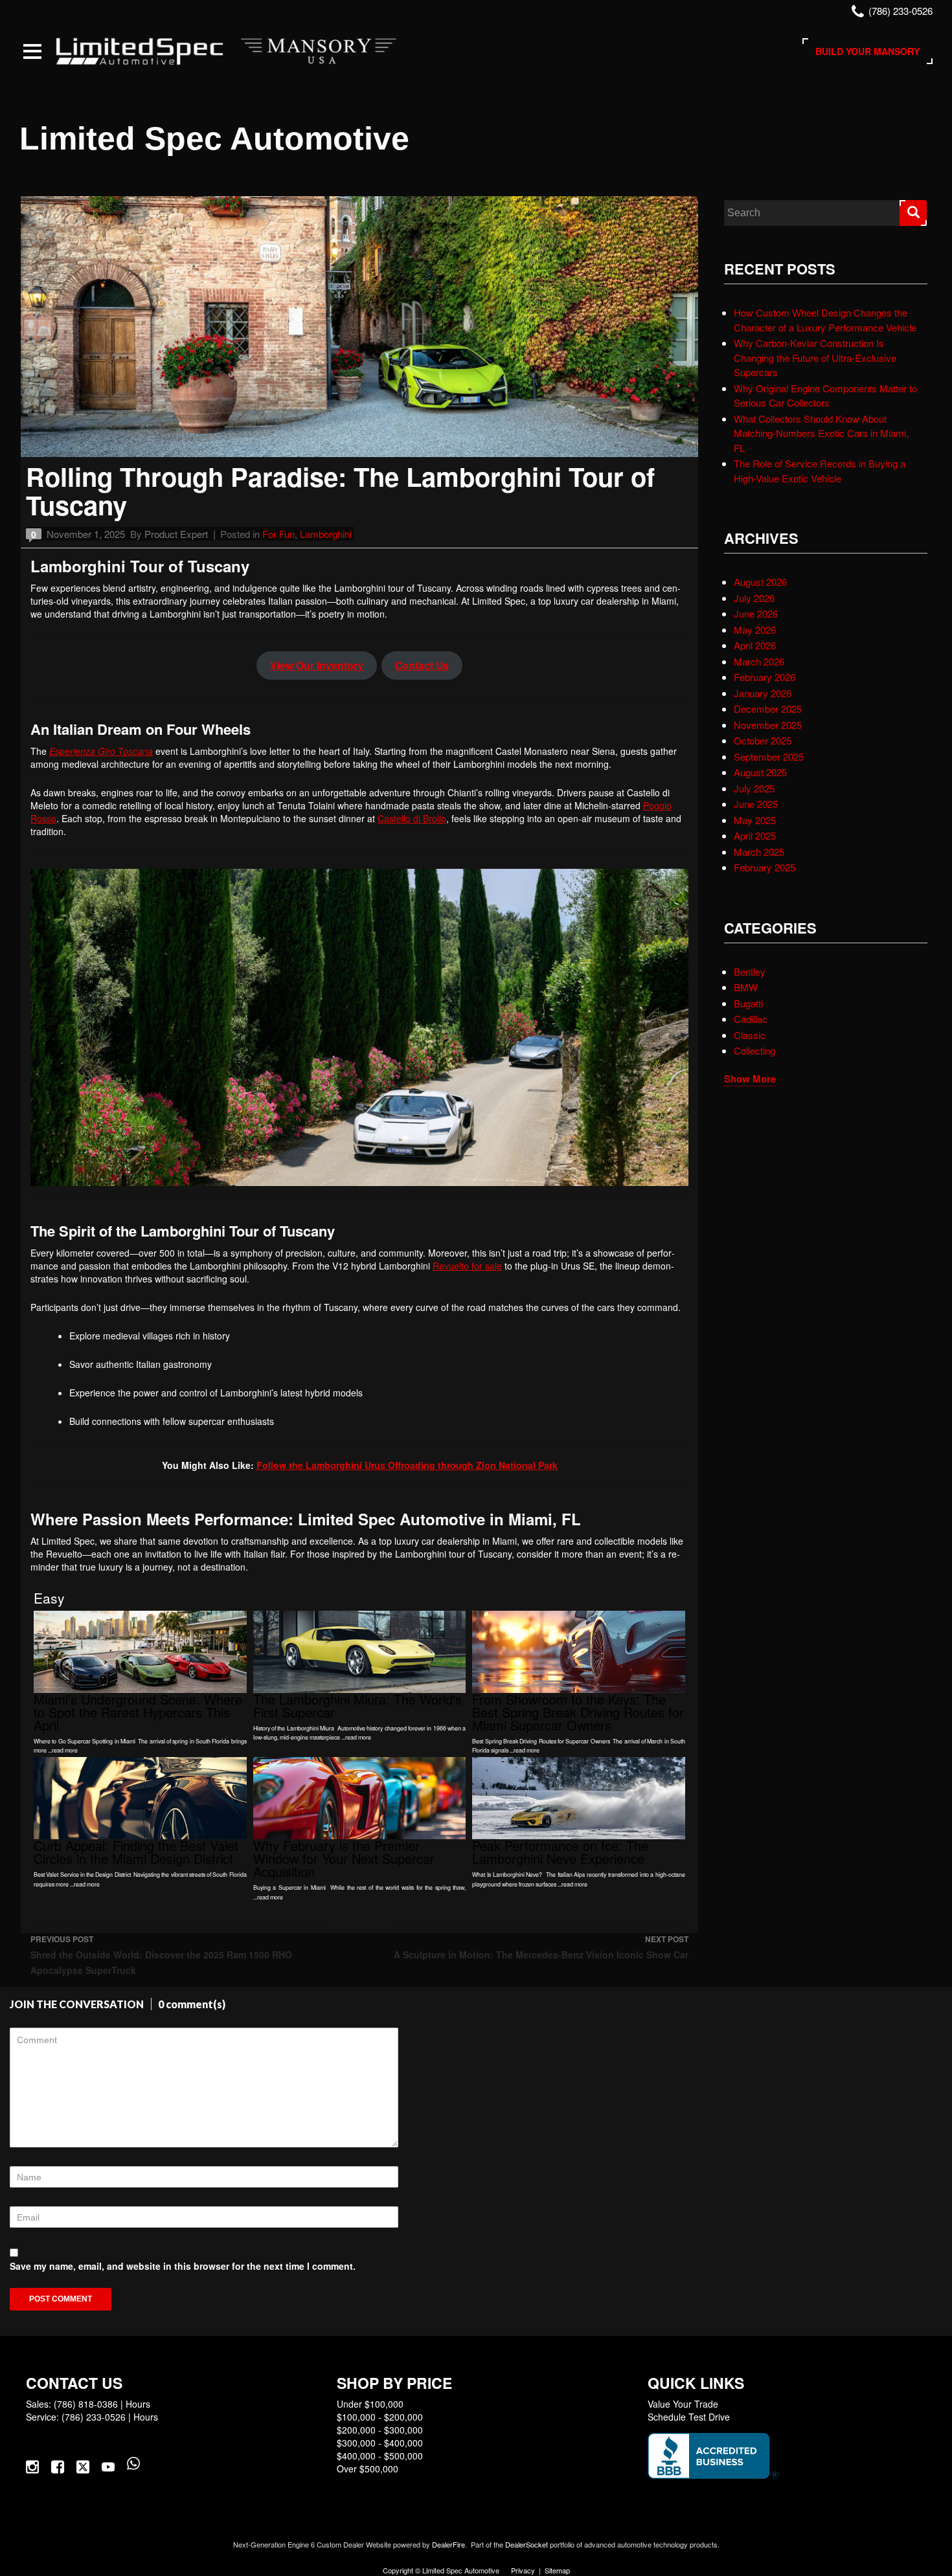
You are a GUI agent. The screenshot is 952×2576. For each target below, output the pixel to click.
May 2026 (755, 630)
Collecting (754, 1050)
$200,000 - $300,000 (380, 2430)
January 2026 (763, 693)
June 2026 (756, 613)
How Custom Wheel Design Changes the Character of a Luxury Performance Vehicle (825, 320)
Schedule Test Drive (689, 2417)
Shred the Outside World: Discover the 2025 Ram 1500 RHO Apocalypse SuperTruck (161, 1955)
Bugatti (748, 1003)
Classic (750, 1035)
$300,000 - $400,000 (380, 2443)
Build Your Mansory (867, 51)
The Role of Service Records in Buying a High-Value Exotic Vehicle (820, 471)
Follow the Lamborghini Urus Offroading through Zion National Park (407, 1465)
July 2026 (754, 598)
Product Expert (176, 534)
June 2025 (756, 804)
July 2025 (754, 788)
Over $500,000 (368, 2469)
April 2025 (755, 835)
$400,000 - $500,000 (380, 2456)
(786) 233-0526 (94, 2417)
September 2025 (769, 756)
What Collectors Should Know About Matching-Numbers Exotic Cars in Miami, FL (821, 433)
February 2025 (765, 867)
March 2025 (759, 852)
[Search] (913, 213)
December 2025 (768, 709)
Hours (138, 2404)
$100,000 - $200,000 (380, 2417)
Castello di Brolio (412, 818)
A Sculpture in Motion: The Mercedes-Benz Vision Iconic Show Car (541, 1947)
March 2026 (759, 661)
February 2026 (765, 677)
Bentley (750, 971)
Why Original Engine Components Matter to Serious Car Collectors (825, 396)
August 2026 (760, 582)
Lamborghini (326, 534)
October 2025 (763, 740)
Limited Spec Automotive (214, 139)
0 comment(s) (192, 2004)
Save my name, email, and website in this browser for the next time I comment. (183, 2266)
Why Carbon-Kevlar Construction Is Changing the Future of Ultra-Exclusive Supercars (815, 357)
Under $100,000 (370, 2404)
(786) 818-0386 (86, 2404)
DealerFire (448, 2544)
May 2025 (755, 820)
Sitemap (557, 2570)
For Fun (278, 534)
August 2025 (760, 772)
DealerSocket (527, 2544)
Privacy (523, 2570)
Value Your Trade (683, 2404)
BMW (746, 987)
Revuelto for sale (467, 1266)
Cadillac (751, 1019)
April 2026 (755, 645)
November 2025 (768, 725)
